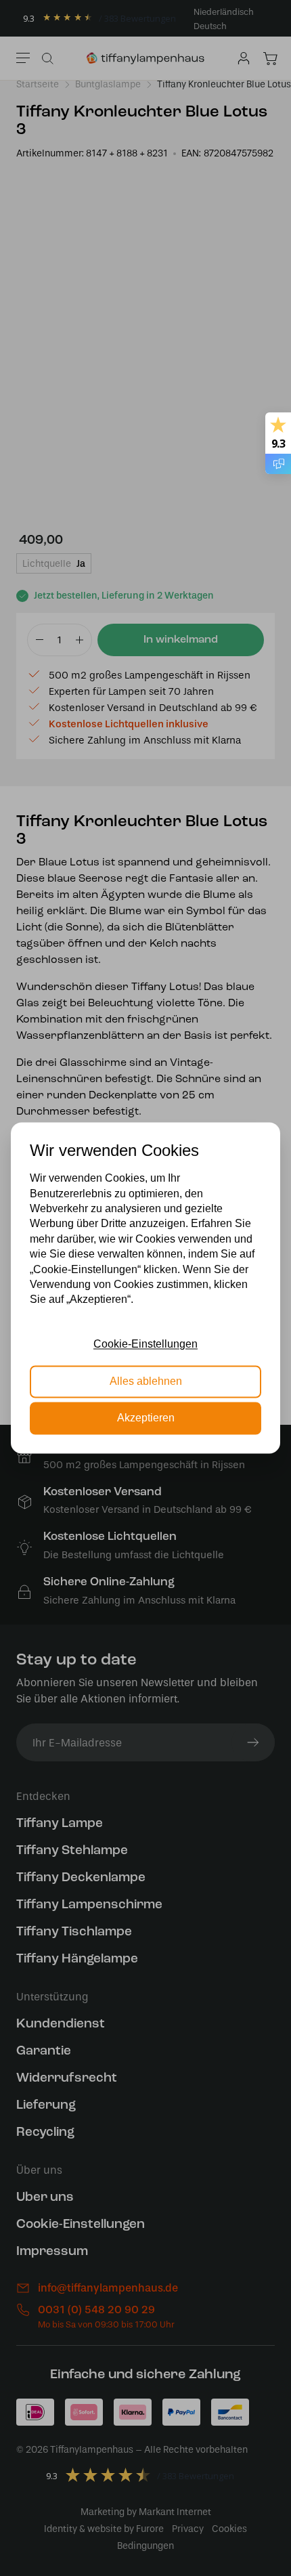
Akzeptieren (146, 1418)
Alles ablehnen (146, 1381)
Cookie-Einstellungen (145, 1345)
